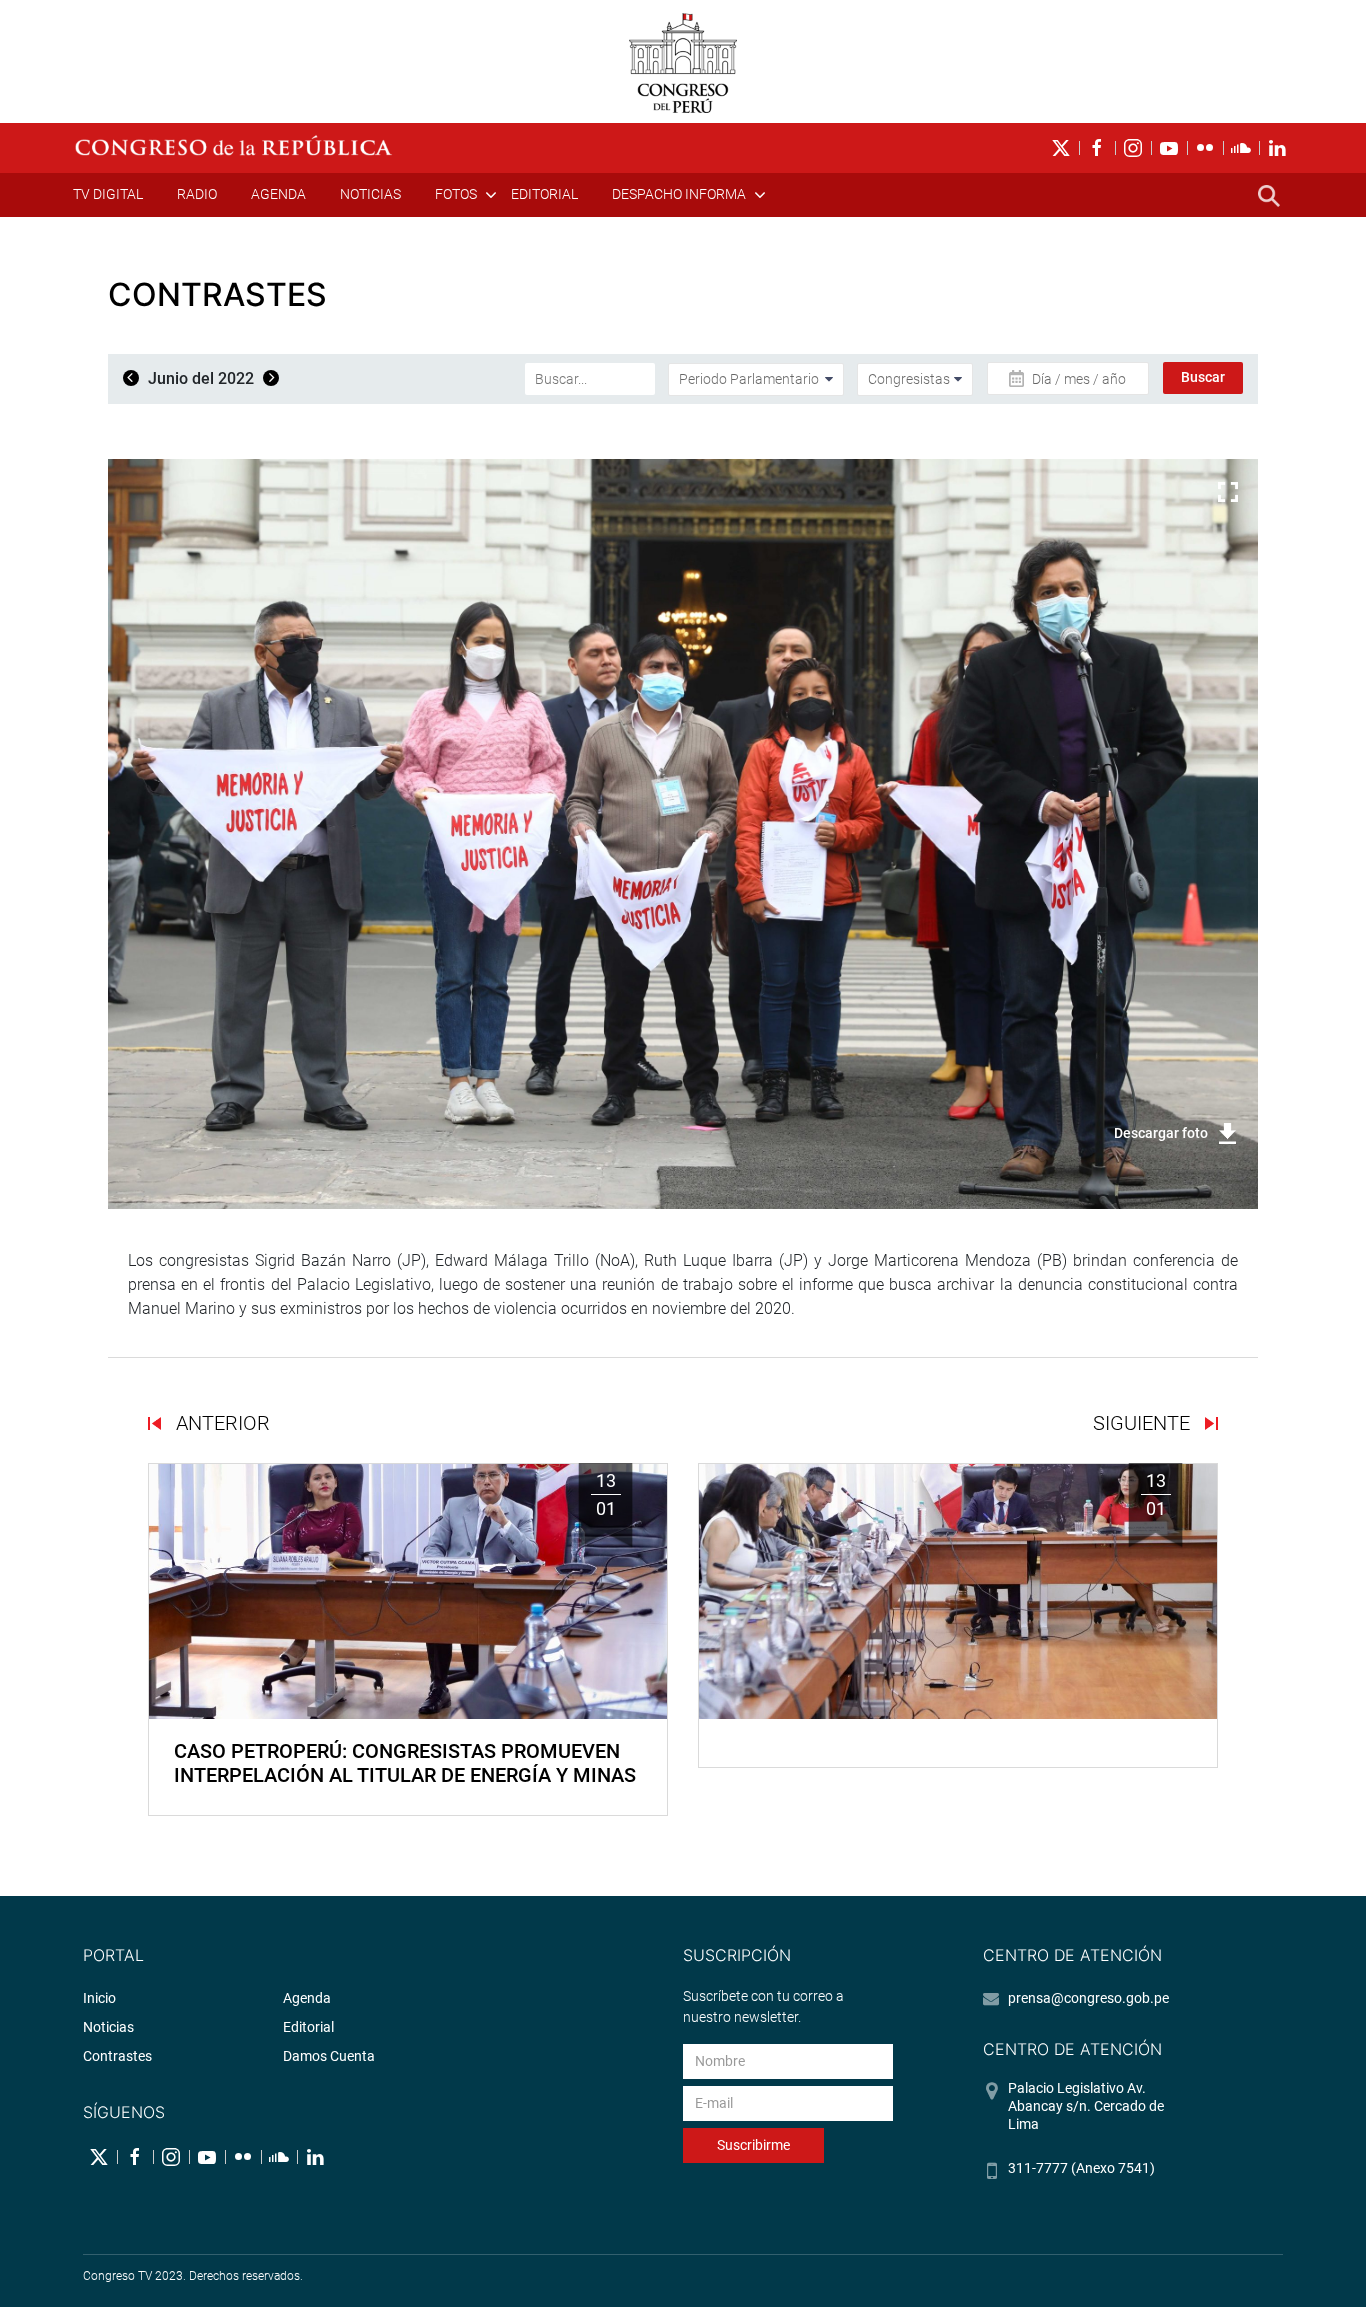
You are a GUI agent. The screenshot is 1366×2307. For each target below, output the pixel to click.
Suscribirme (753, 2145)
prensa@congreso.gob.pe (1088, 1998)
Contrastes (117, 2056)
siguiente (1144, 1423)
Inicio (99, 1998)
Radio (197, 194)
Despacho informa (679, 194)
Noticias (370, 194)
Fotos (456, 194)
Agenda (278, 194)
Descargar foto (1161, 1133)
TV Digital (108, 194)
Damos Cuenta (329, 2056)
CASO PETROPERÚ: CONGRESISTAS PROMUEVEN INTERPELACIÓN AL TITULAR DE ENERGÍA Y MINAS (405, 1763)
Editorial (544, 194)
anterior (220, 1423)
